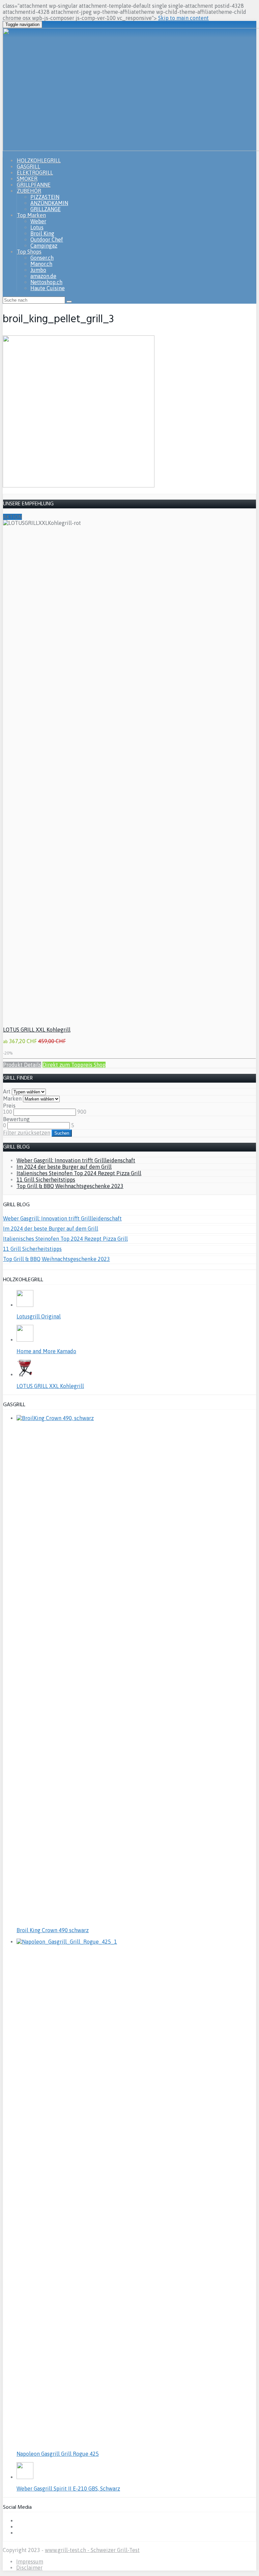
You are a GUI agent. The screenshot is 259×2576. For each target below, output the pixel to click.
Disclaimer (29, 2568)
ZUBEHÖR (29, 191)
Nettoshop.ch (46, 282)
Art (7, 1091)
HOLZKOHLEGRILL (39, 160)
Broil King (42, 233)
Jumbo (38, 270)
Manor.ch (41, 264)
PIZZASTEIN (45, 197)
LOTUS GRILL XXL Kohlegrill (37, 1030)
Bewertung (16, 1119)
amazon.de (43, 276)
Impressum (30, 2561)
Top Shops (29, 252)
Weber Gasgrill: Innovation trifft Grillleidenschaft (76, 1160)
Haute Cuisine (48, 288)
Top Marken (31, 215)
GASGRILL (28, 167)
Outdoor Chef (47, 239)
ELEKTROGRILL (35, 173)
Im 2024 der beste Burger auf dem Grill (64, 1167)
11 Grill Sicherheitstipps (46, 1180)
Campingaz (44, 246)
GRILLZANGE (46, 209)
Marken (12, 1098)
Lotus (37, 227)
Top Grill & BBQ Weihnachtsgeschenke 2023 (70, 1186)
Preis (9, 1106)
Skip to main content (183, 18)
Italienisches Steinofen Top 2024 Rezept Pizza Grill (79, 1173)
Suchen (62, 1133)
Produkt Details (22, 1065)
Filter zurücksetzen (27, 1133)
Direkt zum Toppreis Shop (74, 1065)
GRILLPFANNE (34, 185)
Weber (38, 221)
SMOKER (27, 179)
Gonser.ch (42, 258)
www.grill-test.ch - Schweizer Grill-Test (92, 2550)
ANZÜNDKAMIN (49, 203)
